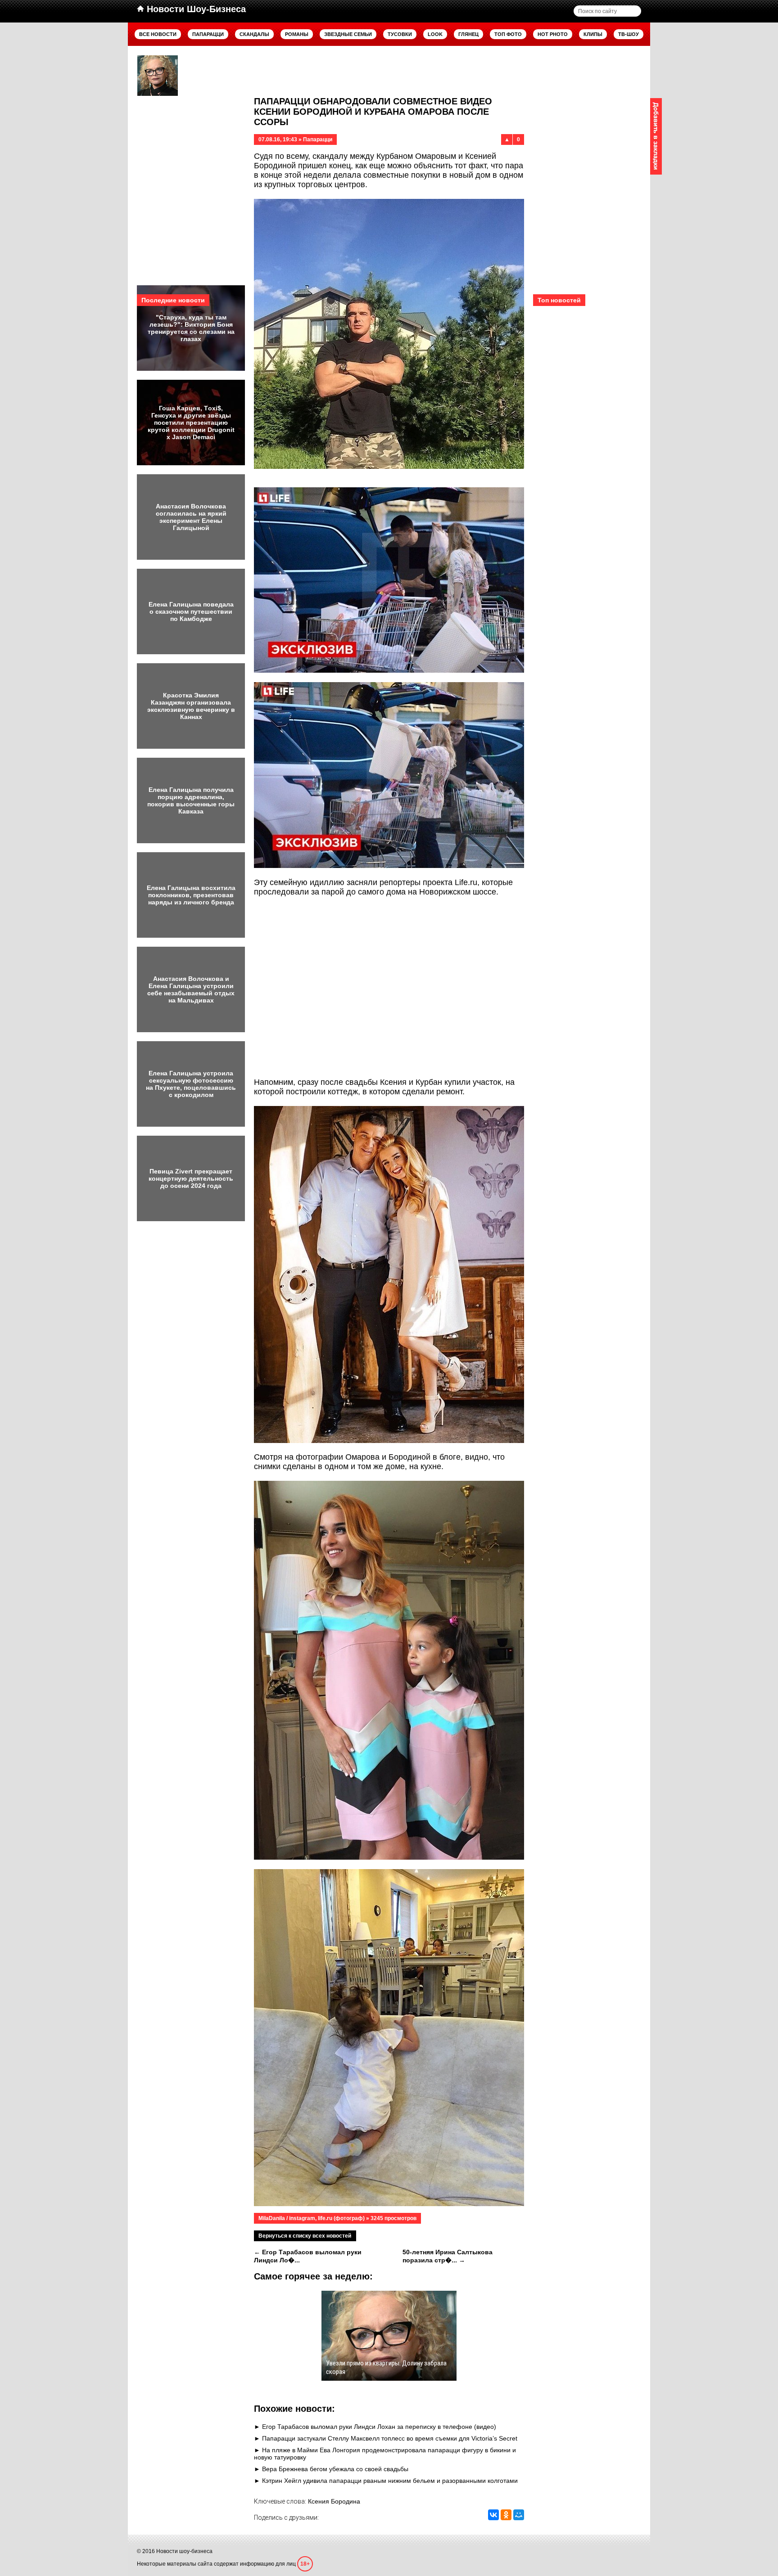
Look (435, 34)
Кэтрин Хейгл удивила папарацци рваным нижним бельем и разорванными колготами (390, 2481)
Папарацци (208, 34)
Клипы (593, 34)
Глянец (468, 34)
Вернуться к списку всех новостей (305, 2236)
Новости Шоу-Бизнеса (195, 9)
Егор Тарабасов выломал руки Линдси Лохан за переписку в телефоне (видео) (379, 2427)
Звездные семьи (348, 34)
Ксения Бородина (334, 2501)
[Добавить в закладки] (656, 136)
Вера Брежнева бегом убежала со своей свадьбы (335, 2469)
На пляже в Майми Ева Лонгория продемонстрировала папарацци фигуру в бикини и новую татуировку (385, 2454)
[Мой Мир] (519, 2515)
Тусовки (400, 34)
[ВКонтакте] (493, 2515)
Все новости (158, 34)
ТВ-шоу (629, 34)
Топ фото (508, 34)
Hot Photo (553, 34)
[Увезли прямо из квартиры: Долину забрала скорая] (158, 76)
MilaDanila (272, 2218)
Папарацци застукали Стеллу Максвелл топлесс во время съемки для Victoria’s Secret (390, 2438)
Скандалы (254, 34)
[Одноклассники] (506, 2515)
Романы (297, 34)
